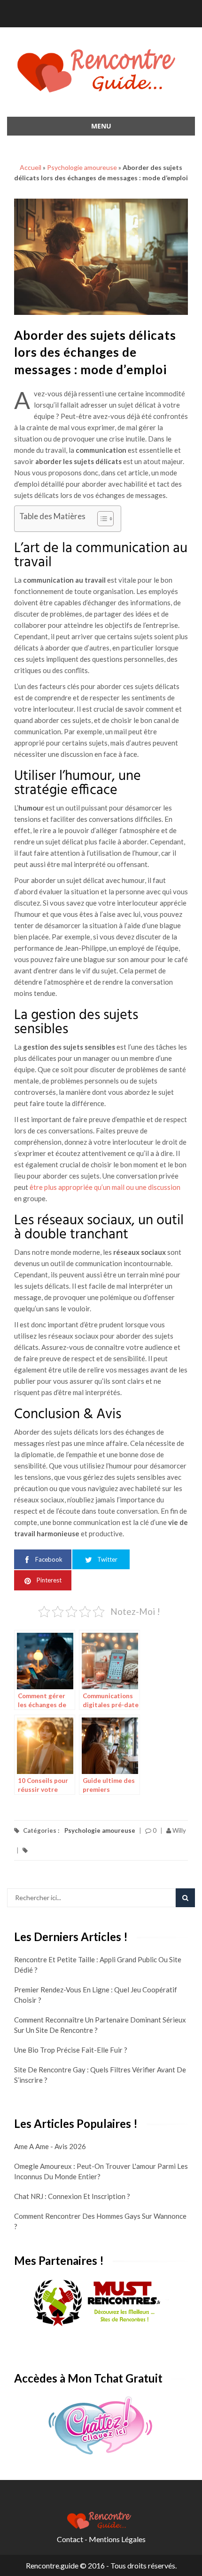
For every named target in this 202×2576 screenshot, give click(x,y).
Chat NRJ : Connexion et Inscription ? (72, 2196)
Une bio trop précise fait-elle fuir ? (71, 2050)
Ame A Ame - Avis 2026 (50, 2146)
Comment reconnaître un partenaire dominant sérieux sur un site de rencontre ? (100, 2025)
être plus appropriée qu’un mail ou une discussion (105, 1187)
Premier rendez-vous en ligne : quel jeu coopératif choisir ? (96, 1995)
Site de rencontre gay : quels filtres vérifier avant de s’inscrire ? (100, 2075)
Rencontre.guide (52, 2565)
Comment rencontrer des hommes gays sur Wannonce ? (100, 2221)
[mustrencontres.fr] (101, 2303)
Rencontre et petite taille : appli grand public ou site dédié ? (98, 1965)
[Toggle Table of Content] (101, 519)
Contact (70, 2539)
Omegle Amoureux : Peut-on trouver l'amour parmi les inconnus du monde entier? (101, 2171)
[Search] (185, 1898)
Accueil (31, 167)
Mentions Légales (117, 2539)
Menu (101, 126)
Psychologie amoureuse (82, 167)
